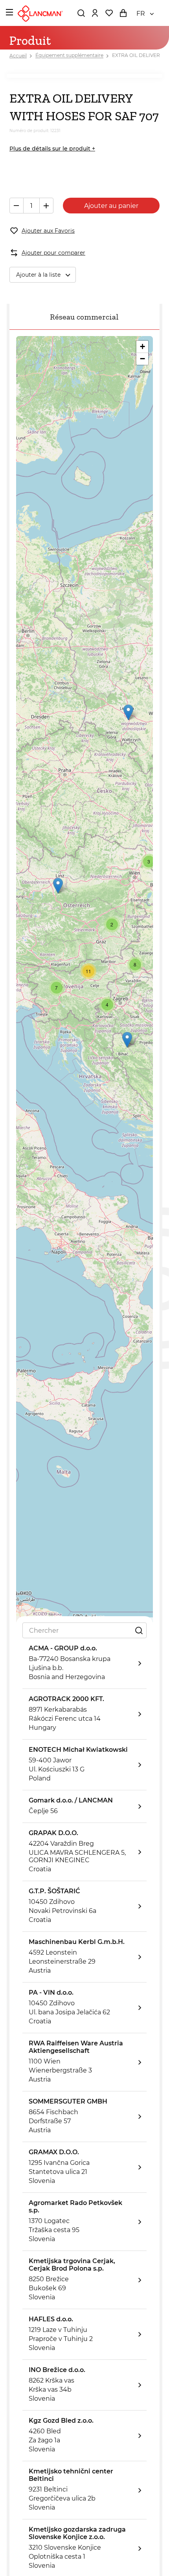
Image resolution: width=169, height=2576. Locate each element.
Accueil (18, 56)
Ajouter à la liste (38, 275)
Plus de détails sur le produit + (52, 149)
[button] (58, 886)
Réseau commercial (84, 317)
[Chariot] (123, 13)
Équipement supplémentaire (69, 56)
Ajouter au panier (111, 206)
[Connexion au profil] (95, 13)
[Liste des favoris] (109, 13)
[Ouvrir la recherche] (81, 13)
